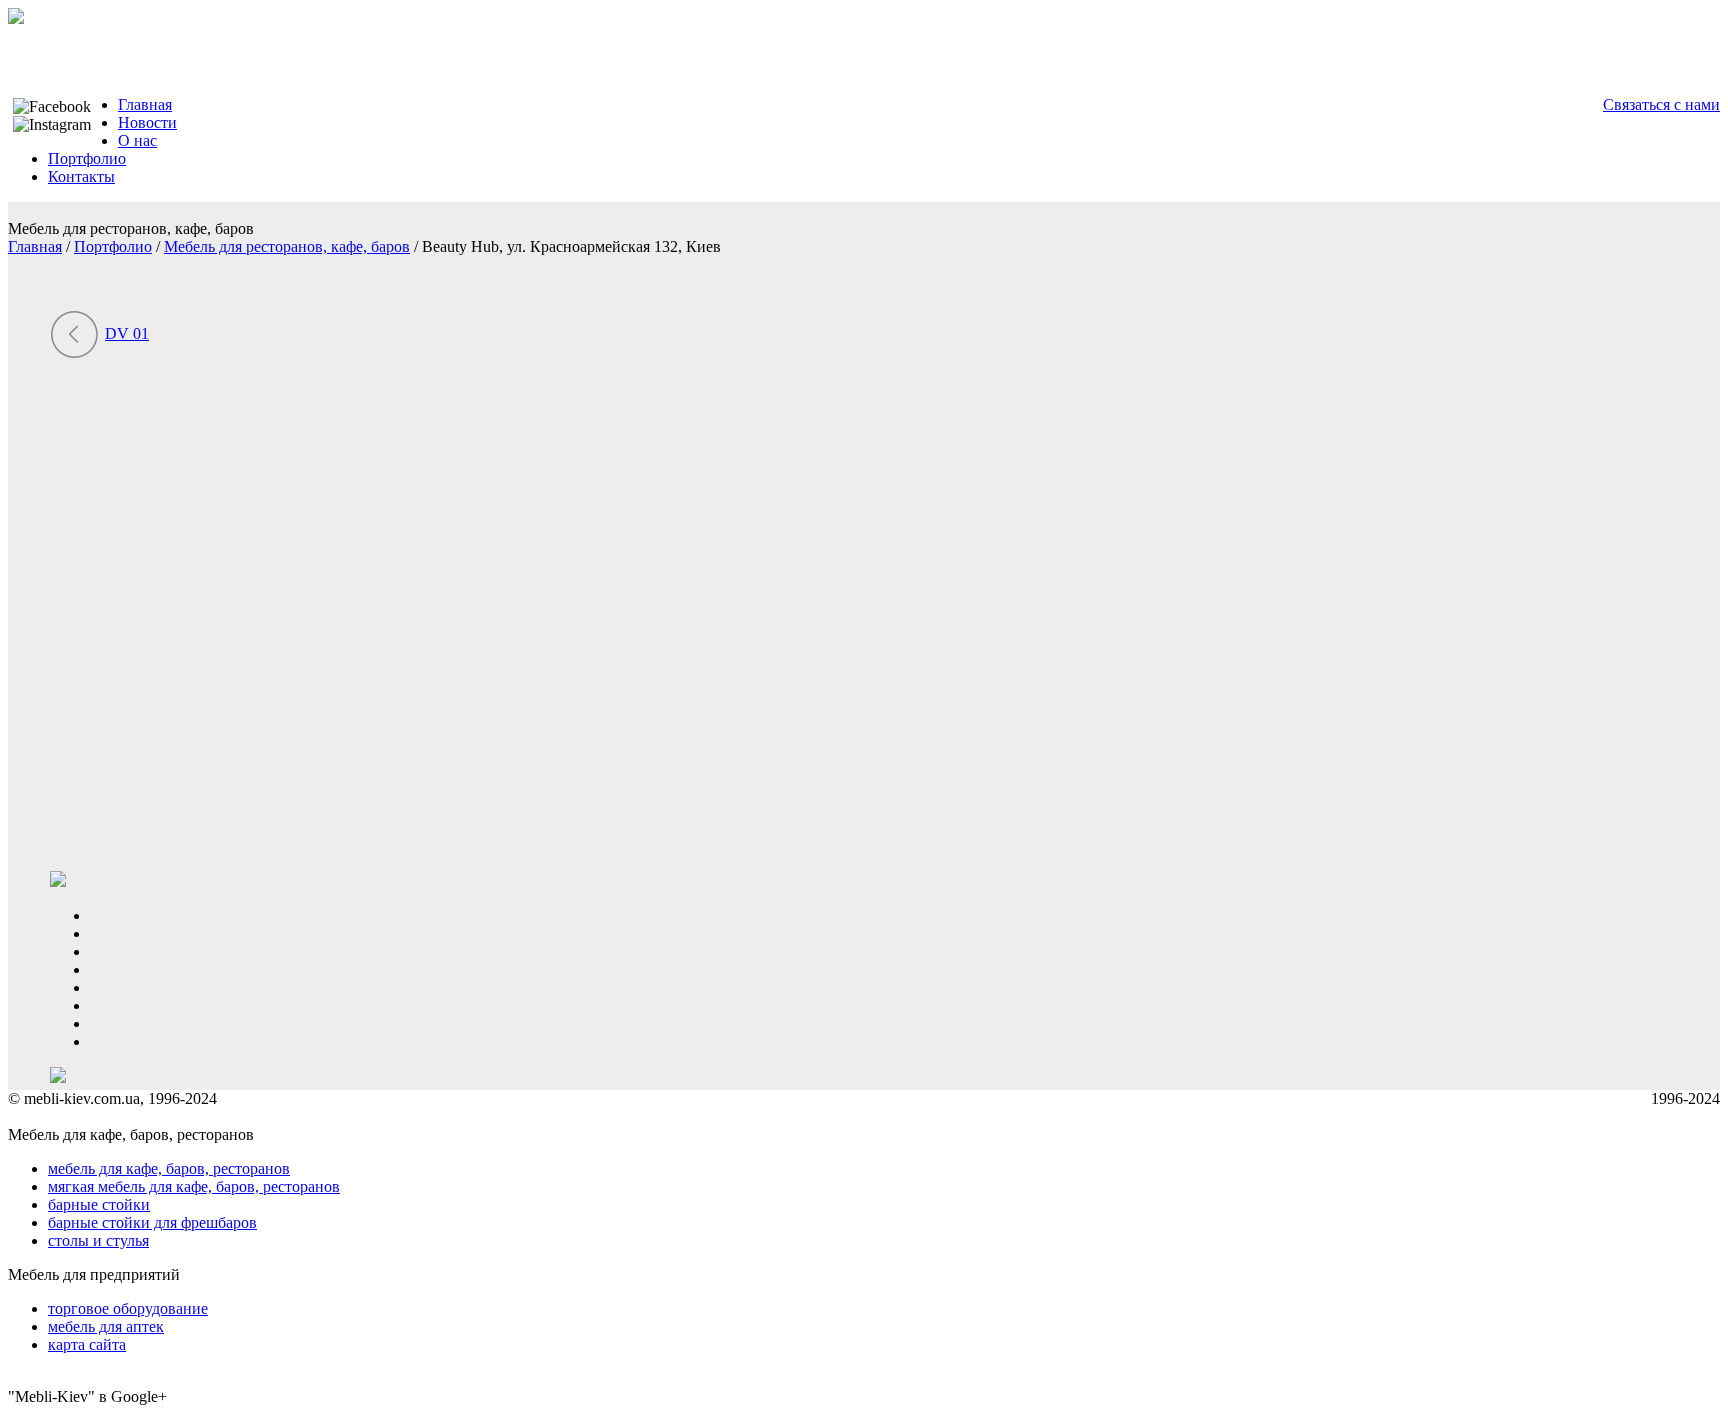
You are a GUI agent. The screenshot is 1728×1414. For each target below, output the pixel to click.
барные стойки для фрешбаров (152, 1222)
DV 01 (127, 333)
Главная (145, 104)
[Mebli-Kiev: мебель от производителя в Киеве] (16, 18)
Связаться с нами (1661, 104)
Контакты (81, 176)
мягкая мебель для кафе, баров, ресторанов (194, 1186)
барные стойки (99, 1204)
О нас (137, 140)
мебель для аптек (106, 1326)
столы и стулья (98, 1240)
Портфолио (87, 158)
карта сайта (87, 1344)
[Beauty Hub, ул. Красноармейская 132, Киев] (250, 861)
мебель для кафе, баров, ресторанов (169, 1168)
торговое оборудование (128, 1308)
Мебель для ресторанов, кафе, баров (287, 246)
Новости (147, 122)
